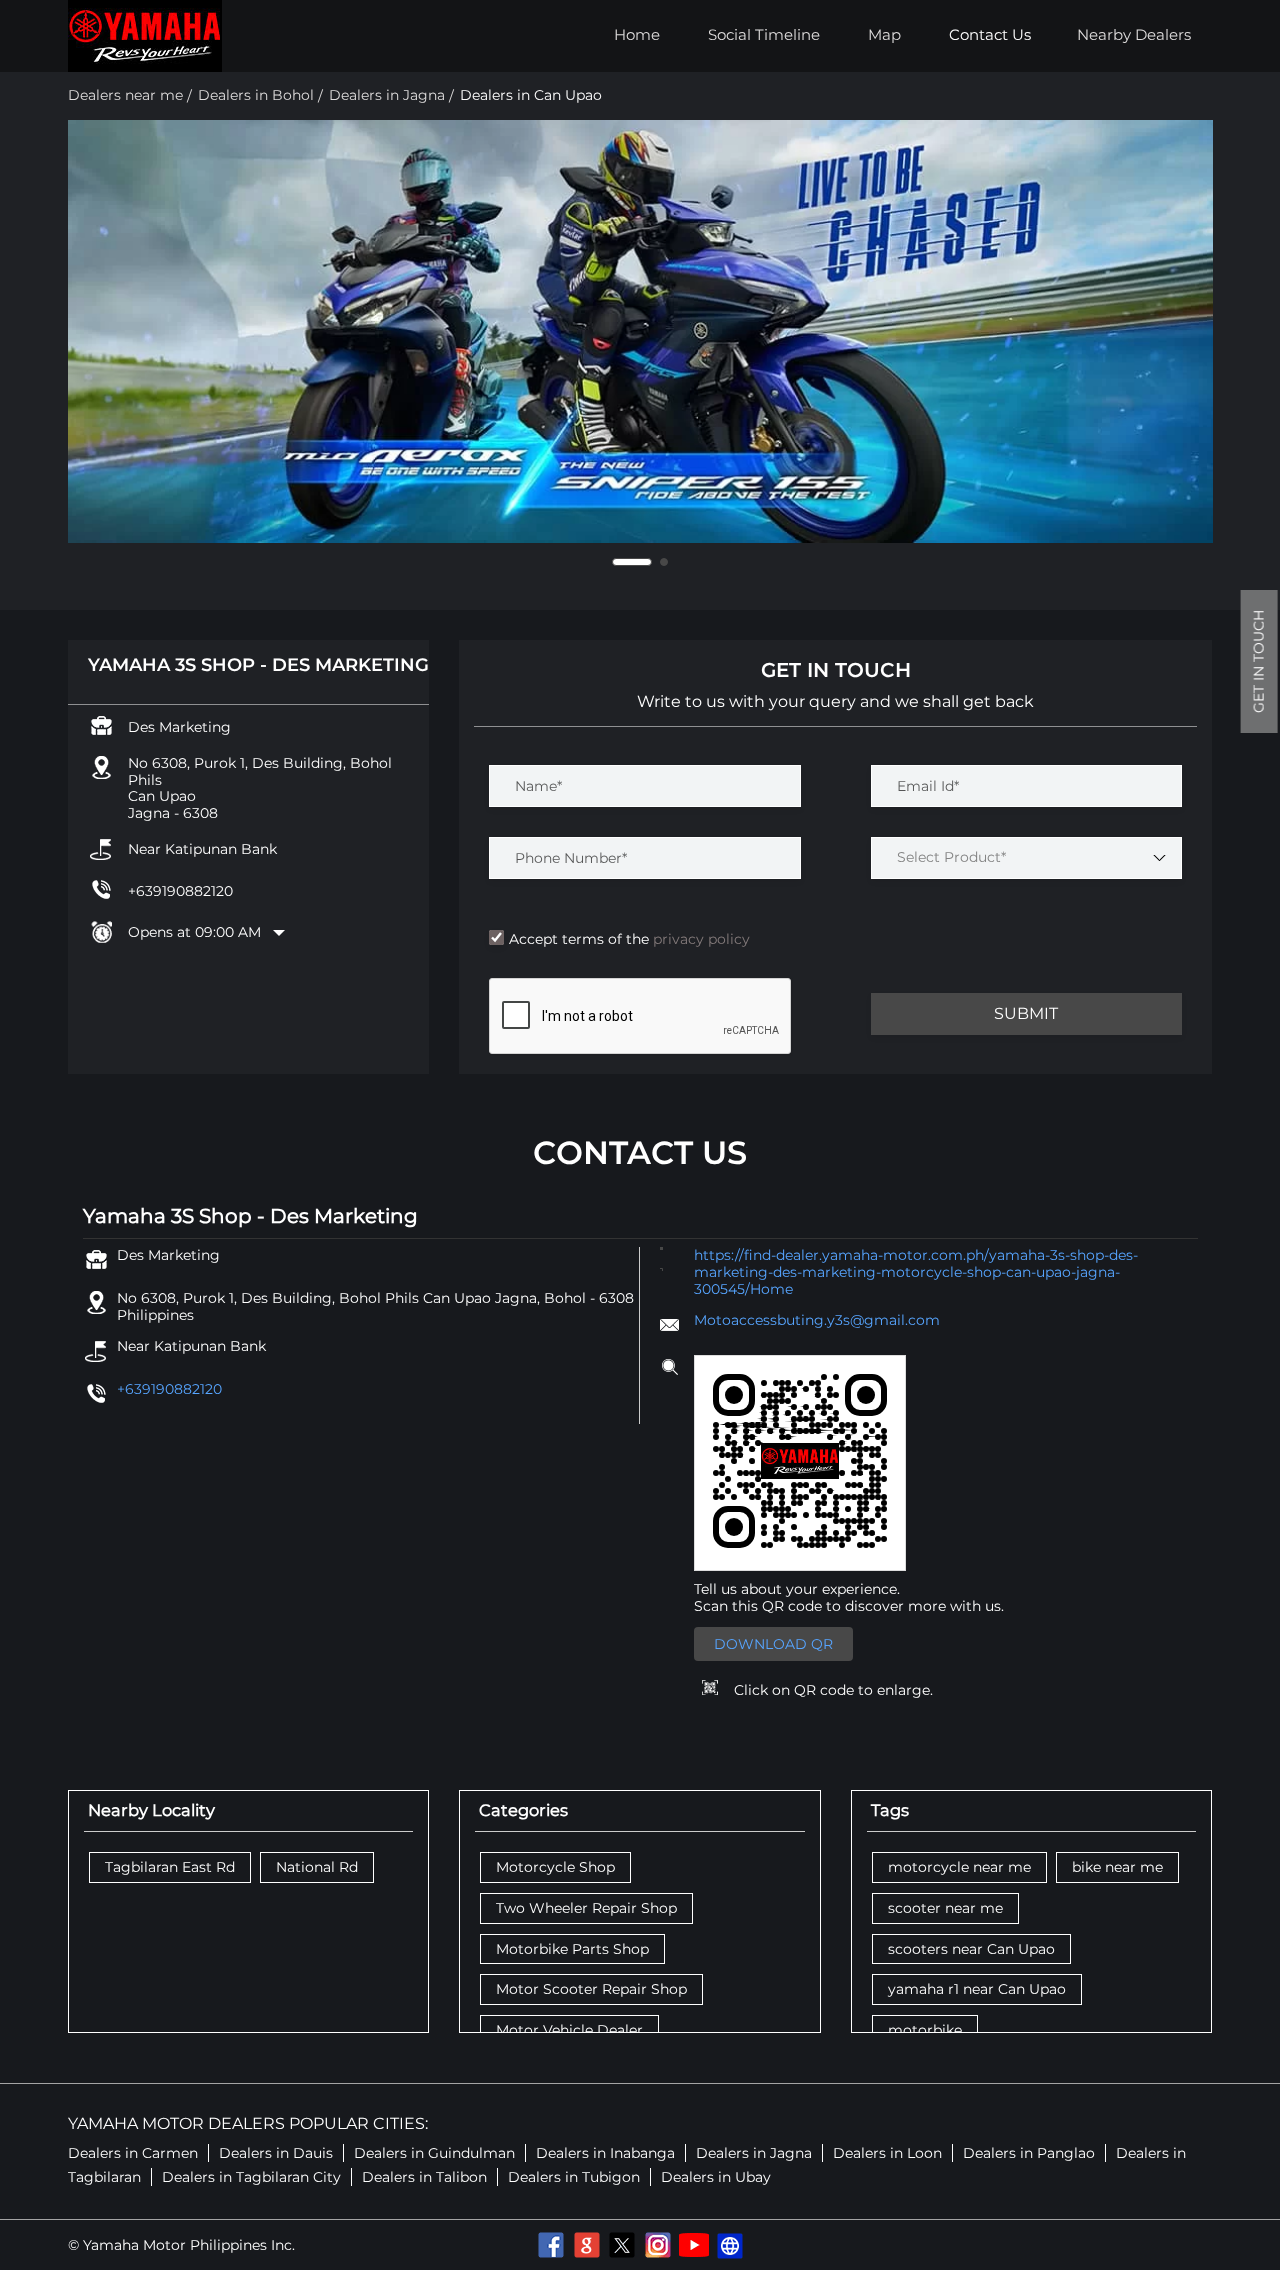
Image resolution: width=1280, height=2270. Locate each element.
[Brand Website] (730, 2245)
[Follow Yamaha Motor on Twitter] (622, 2245)
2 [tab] (648, 562)
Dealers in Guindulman (434, 2153)
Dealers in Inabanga (605, 2153)
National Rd (317, 1867)
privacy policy (699, 939)
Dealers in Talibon (424, 2177)
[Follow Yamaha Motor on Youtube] (694, 2245)
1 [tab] (616, 562)
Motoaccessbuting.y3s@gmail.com (817, 1320)
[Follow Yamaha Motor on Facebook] (550, 2245)
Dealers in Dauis (276, 2153)
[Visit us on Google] (586, 2245)
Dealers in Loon (887, 2153)
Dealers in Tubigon (574, 2177)
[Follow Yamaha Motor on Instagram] (658, 2245)
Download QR (773, 1644)
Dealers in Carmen (133, 2153)
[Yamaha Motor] (145, 36)
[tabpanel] (640, 331)
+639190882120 (180, 891)
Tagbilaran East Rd (170, 1867)
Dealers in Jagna (754, 2153)
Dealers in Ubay (716, 2177)
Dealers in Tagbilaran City (251, 2177)
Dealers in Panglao (1029, 2153)
